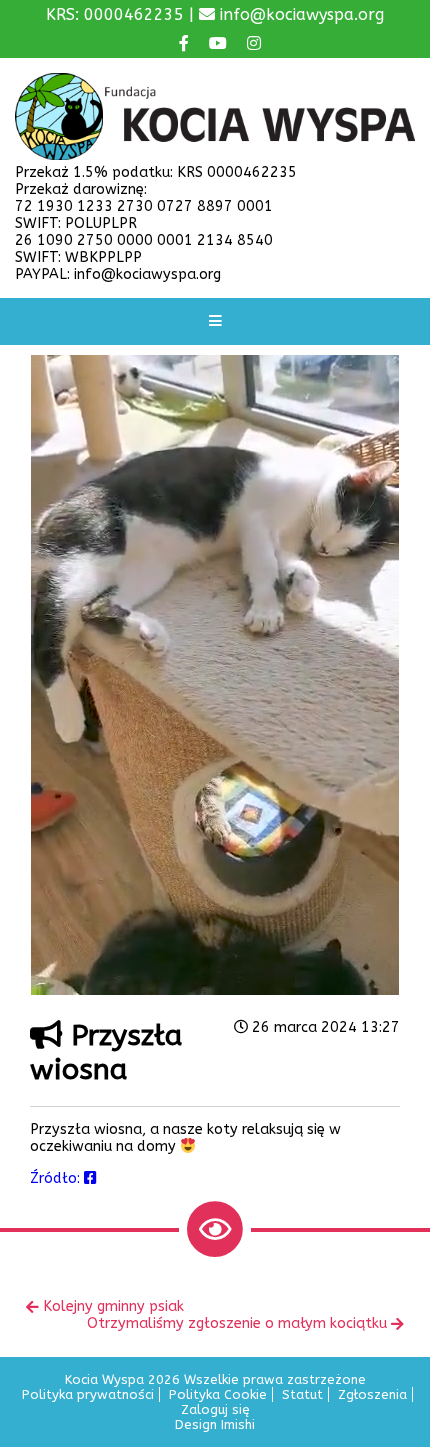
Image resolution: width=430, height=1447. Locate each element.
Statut (302, 1394)
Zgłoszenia (372, 1394)
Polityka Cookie (218, 1394)
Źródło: (57, 1178)
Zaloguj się (215, 1409)
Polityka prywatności (88, 1394)
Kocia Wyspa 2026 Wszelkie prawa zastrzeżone (215, 1379)
